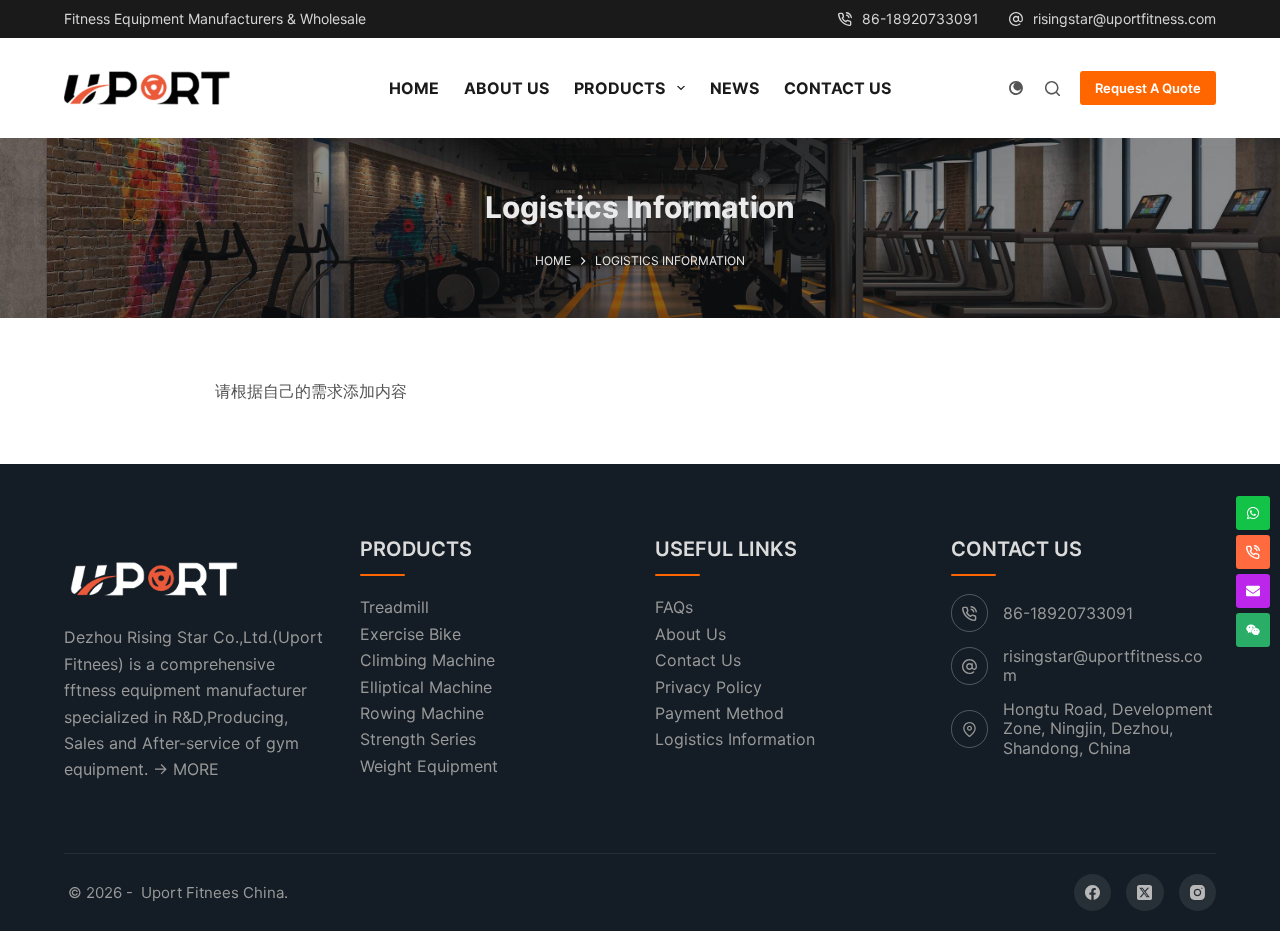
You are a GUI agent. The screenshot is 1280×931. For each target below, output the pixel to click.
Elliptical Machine (426, 687)
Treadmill (394, 607)
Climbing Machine (427, 660)
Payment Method (719, 713)
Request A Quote (1148, 88)
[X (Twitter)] (1145, 893)
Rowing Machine (422, 713)
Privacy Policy (708, 687)
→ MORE (186, 769)
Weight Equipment (429, 766)
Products (619, 88)
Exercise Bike (410, 634)
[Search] (1052, 88)
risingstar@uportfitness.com (1124, 18)
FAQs (674, 607)
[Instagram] (1198, 893)
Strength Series (418, 739)
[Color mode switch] (1016, 88)
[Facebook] (1093, 893)
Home (414, 88)
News (734, 88)
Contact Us (837, 88)
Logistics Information (735, 739)
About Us (506, 88)
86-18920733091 (920, 18)
